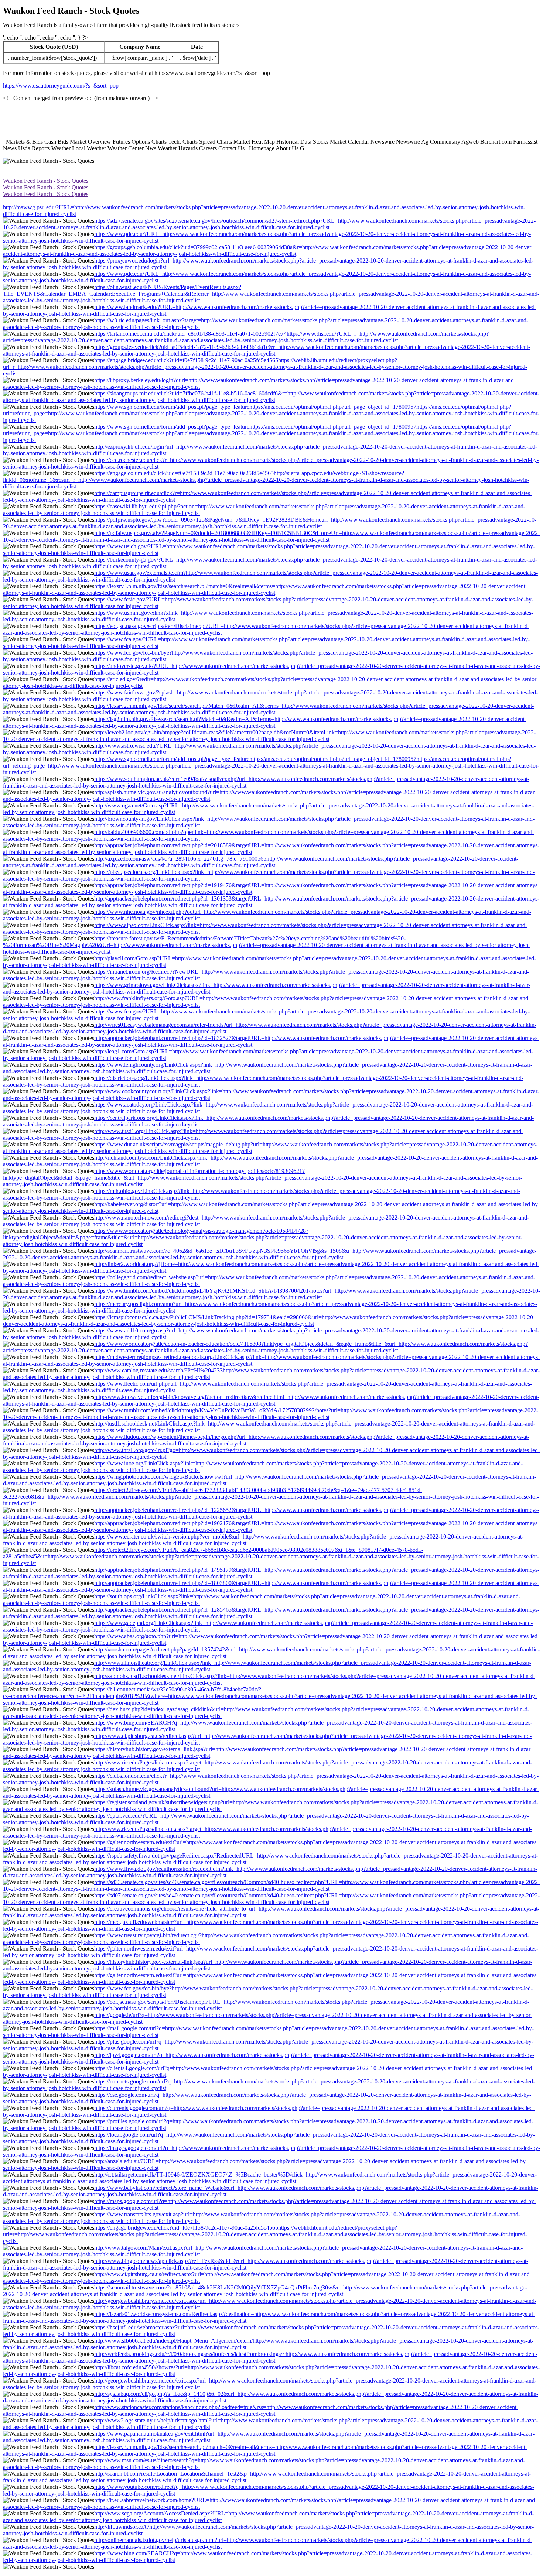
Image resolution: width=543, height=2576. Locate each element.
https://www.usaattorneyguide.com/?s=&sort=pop (61, 85)
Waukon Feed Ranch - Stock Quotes (46, 181)
